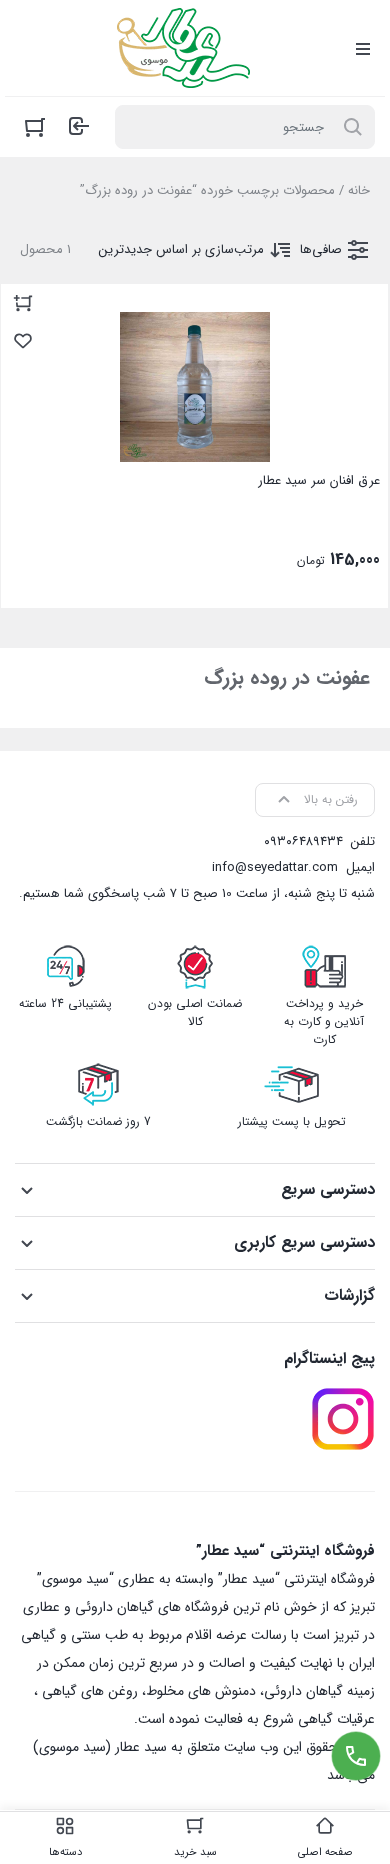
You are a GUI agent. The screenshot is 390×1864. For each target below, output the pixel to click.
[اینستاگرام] (343, 1419)
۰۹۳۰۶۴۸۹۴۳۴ (303, 841)
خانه (359, 190)
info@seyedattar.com (275, 867)
